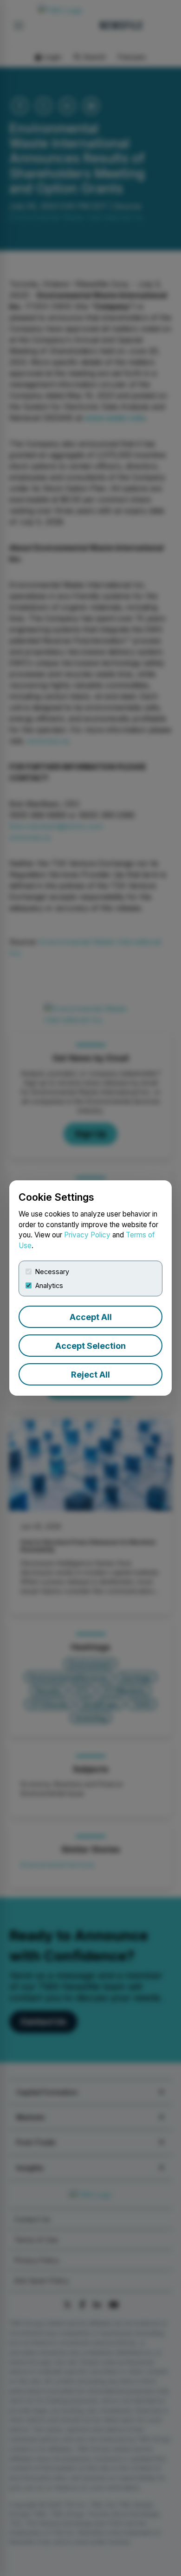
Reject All (90, 1375)
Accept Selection (90, 1346)
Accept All (91, 1317)
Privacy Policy (87, 1235)
